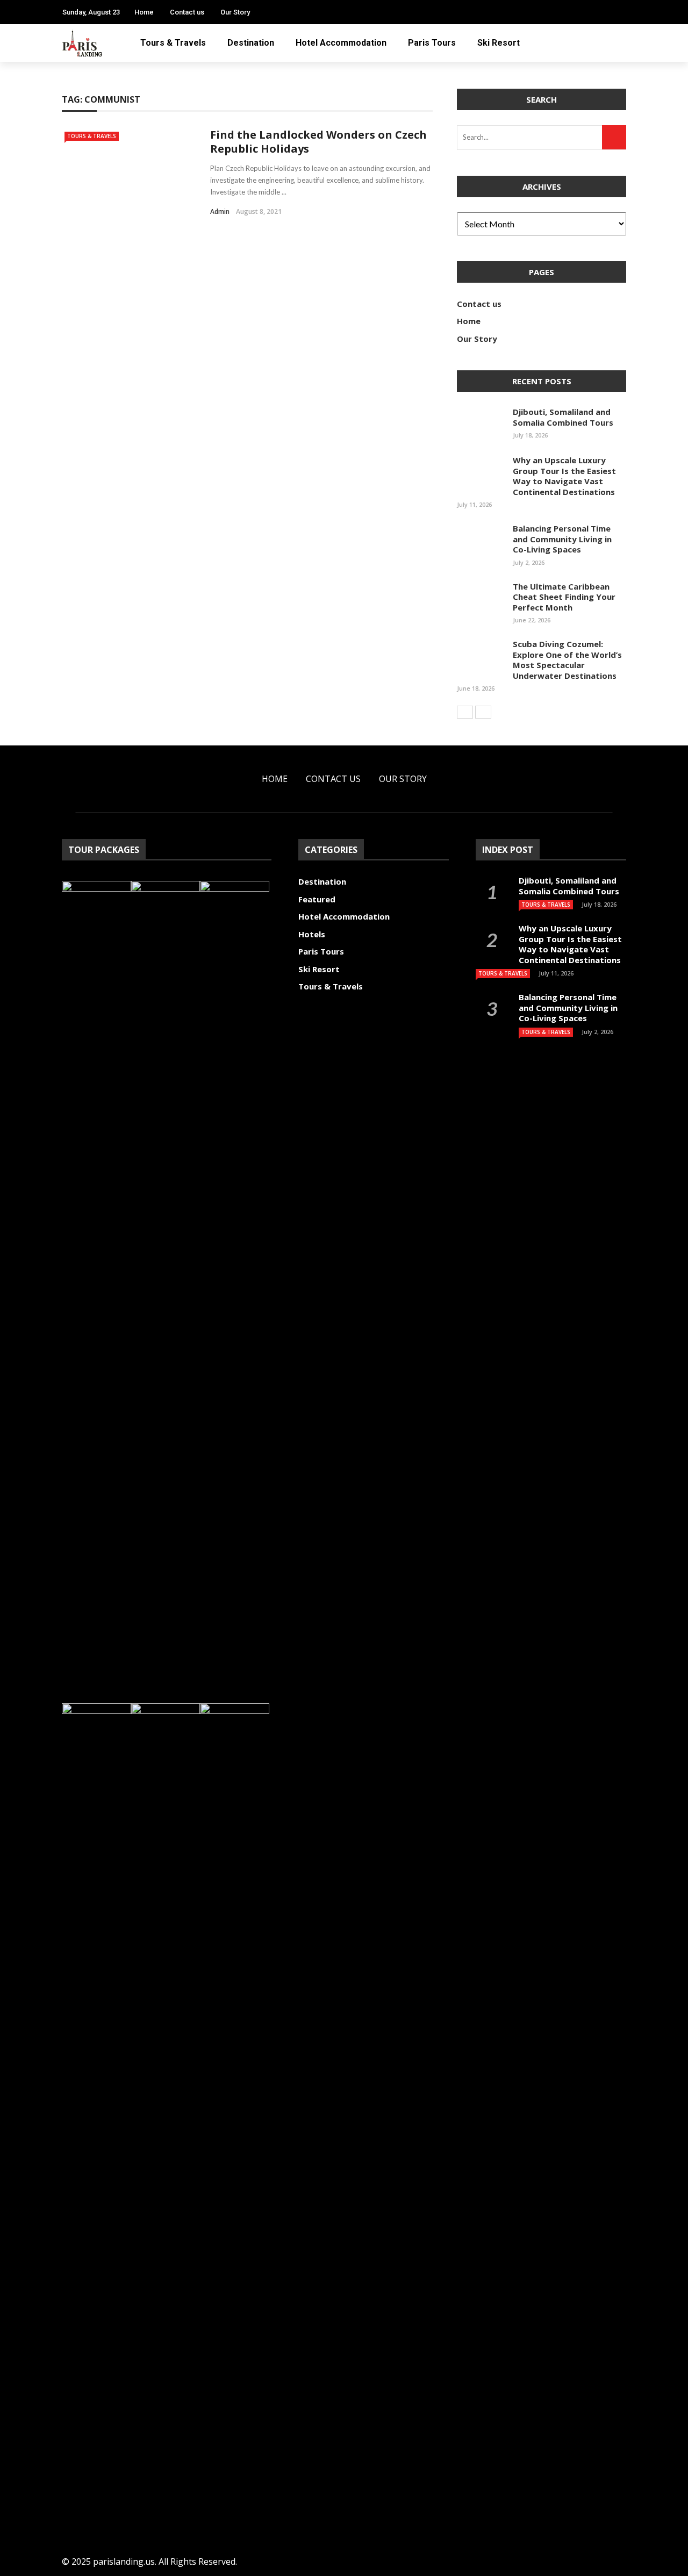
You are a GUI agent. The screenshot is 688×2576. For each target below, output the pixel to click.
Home (144, 12)
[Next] (483, 712)
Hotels (312, 934)
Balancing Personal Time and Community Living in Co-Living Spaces (562, 539)
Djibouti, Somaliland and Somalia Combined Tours (563, 417)
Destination (251, 43)
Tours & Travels (173, 43)
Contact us (187, 12)
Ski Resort (499, 43)
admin (220, 211)
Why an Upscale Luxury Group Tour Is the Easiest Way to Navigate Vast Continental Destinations (564, 476)
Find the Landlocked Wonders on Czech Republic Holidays (318, 142)
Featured (317, 899)
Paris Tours (432, 43)
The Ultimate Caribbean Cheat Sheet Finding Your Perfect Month (564, 597)
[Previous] (465, 712)
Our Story (235, 12)
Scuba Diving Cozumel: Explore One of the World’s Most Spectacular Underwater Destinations (567, 660)
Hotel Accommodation (341, 43)
